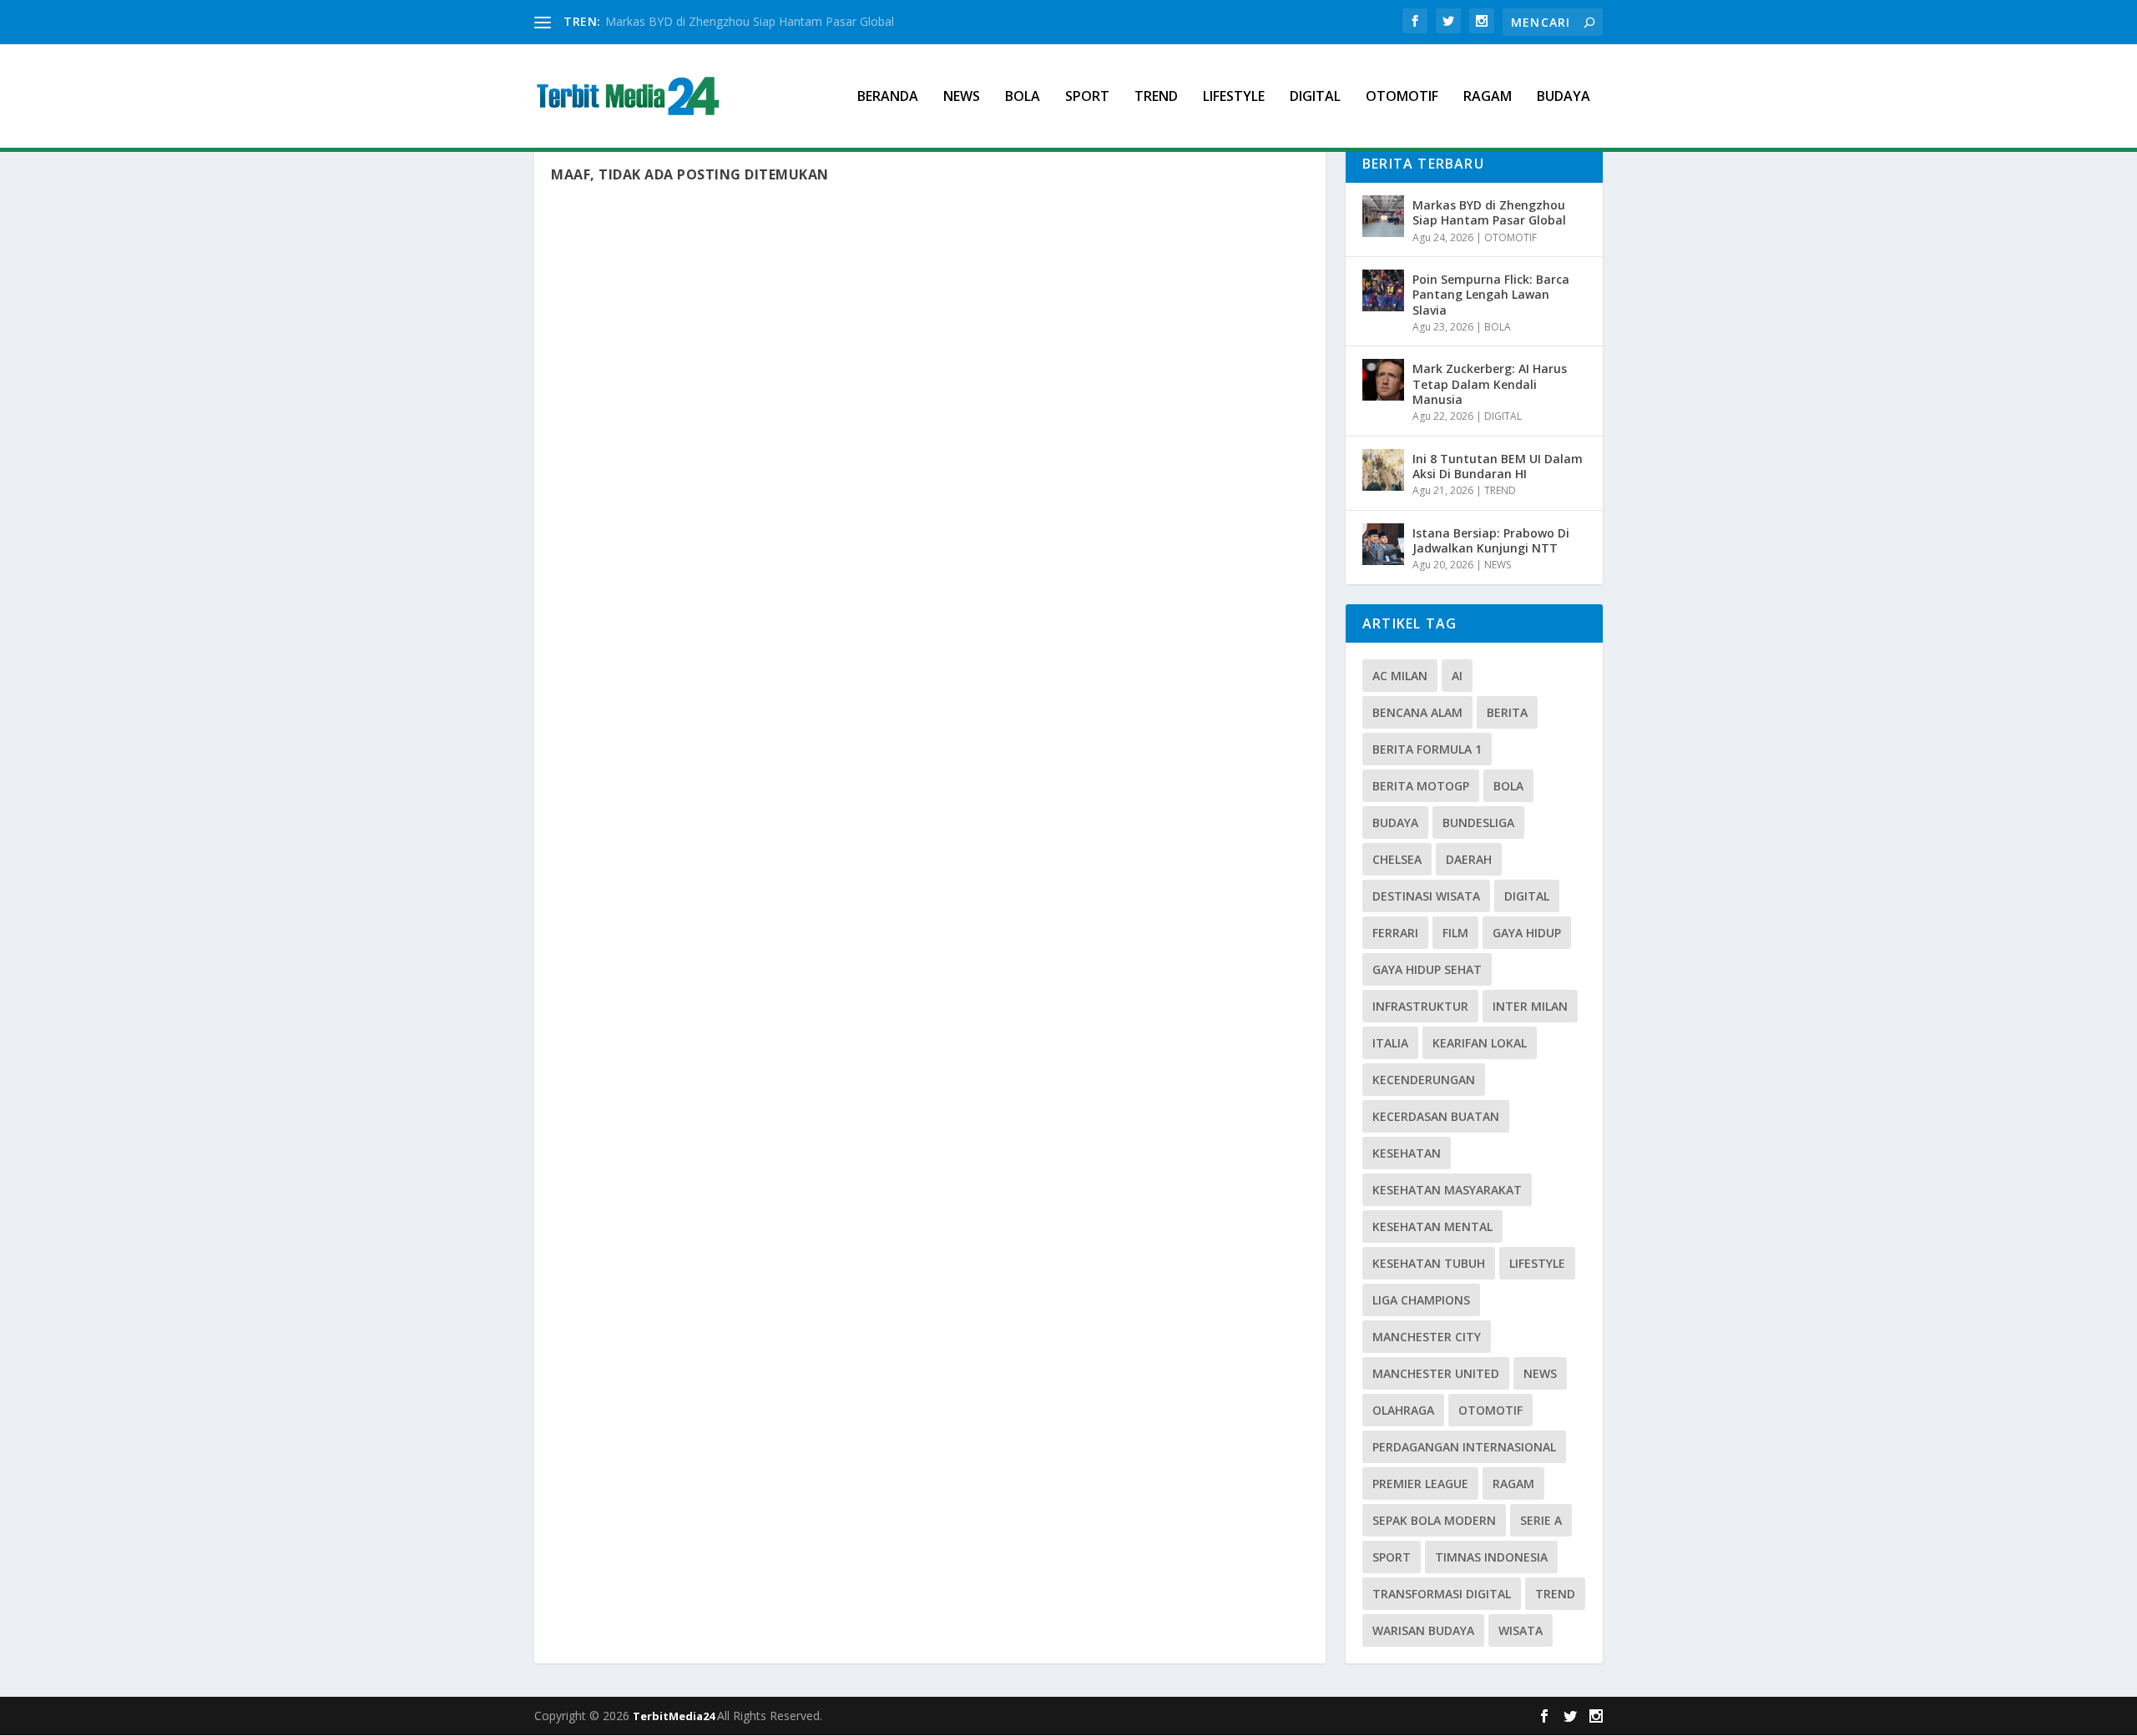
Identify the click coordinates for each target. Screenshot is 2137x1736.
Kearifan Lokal (1480, 1043)
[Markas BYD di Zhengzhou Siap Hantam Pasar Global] (1383, 216)
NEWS (962, 97)
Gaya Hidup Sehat (1427, 969)
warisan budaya (1423, 1630)
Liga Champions (1421, 1300)
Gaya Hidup (1527, 933)
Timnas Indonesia (1491, 1557)
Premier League (1420, 1484)
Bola (1508, 786)
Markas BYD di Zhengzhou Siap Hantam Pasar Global (750, 21)
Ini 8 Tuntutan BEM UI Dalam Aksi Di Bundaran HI (1498, 466)
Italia (1390, 1043)
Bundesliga (1478, 823)
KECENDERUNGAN (1424, 1080)
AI (1457, 676)
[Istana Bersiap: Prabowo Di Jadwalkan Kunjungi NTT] (1383, 544)
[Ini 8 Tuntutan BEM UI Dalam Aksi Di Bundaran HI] (1383, 470)
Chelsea (1397, 859)
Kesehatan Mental (1432, 1226)
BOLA (1023, 97)
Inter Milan (1530, 1006)
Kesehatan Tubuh (1429, 1263)
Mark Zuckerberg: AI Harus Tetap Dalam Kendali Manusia (1490, 384)
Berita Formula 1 (1427, 749)
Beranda (888, 97)
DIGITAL (1315, 97)
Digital (1527, 896)
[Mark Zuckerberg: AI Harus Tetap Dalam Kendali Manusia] (1383, 380)
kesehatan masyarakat (1447, 1190)
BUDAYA (1564, 97)
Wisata (1521, 1630)
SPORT (1087, 97)
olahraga (1403, 1410)
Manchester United (1436, 1373)
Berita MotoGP (1421, 786)
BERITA (1507, 712)
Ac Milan (1400, 676)
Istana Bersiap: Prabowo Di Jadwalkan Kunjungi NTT (1491, 540)
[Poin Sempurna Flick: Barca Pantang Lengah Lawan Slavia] (1383, 290)
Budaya (1395, 823)
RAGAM (1488, 97)
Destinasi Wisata (1426, 896)
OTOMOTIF (1402, 97)
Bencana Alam (1417, 712)
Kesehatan (1407, 1153)
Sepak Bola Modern (1434, 1520)
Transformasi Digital (1442, 1594)
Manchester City (1427, 1337)
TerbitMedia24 (675, 1716)
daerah (1469, 859)
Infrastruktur (1420, 1006)
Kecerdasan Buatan (1436, 1116)
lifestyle (1537, 1263)
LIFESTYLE (1234, 97)
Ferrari (1395, 933)
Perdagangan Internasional (1464, 1447)
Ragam (1513, 1484)
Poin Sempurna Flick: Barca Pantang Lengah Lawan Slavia (1491, 294)
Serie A (1541, 1520)
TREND (1156, 97)
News (1540, 1373)
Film (1455, 933)
